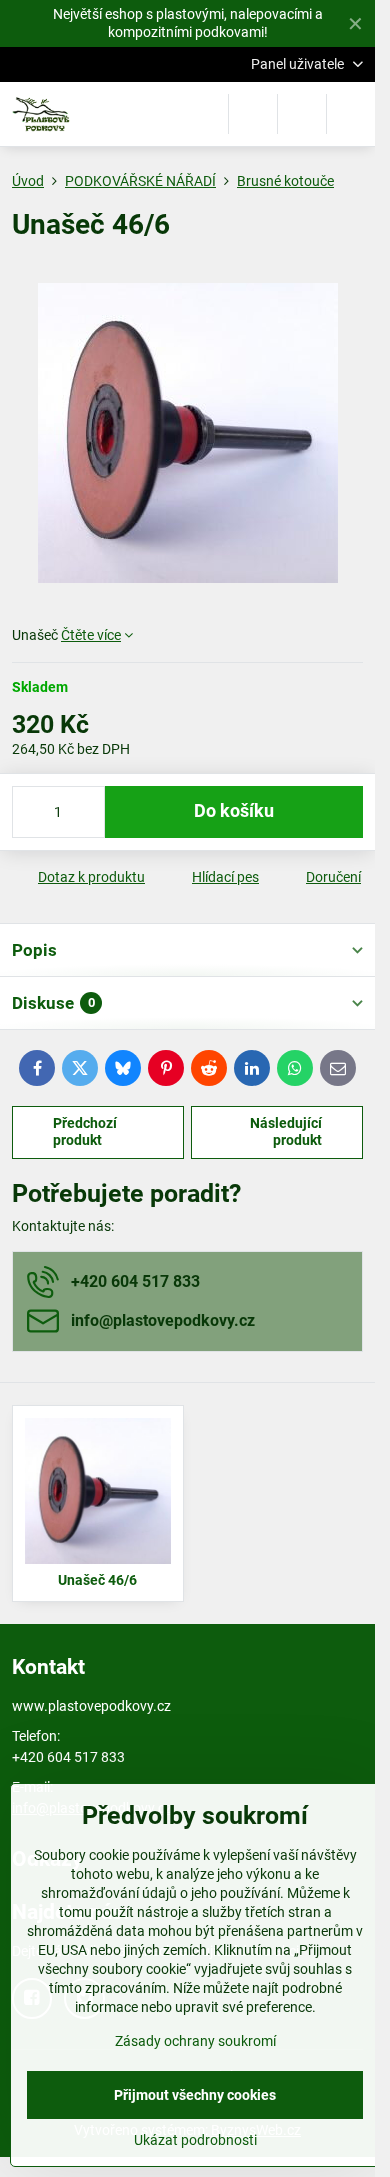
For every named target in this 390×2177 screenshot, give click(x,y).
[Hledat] (253, 114)
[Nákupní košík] (302, 114)
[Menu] (351, 114)
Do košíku (234, 811)
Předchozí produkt (85, 1132)
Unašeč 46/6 (97, 1580)
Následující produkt (286, 1132)
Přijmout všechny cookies (195, 2095)
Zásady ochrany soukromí (195, 2041)
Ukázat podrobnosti (195, 2140)
